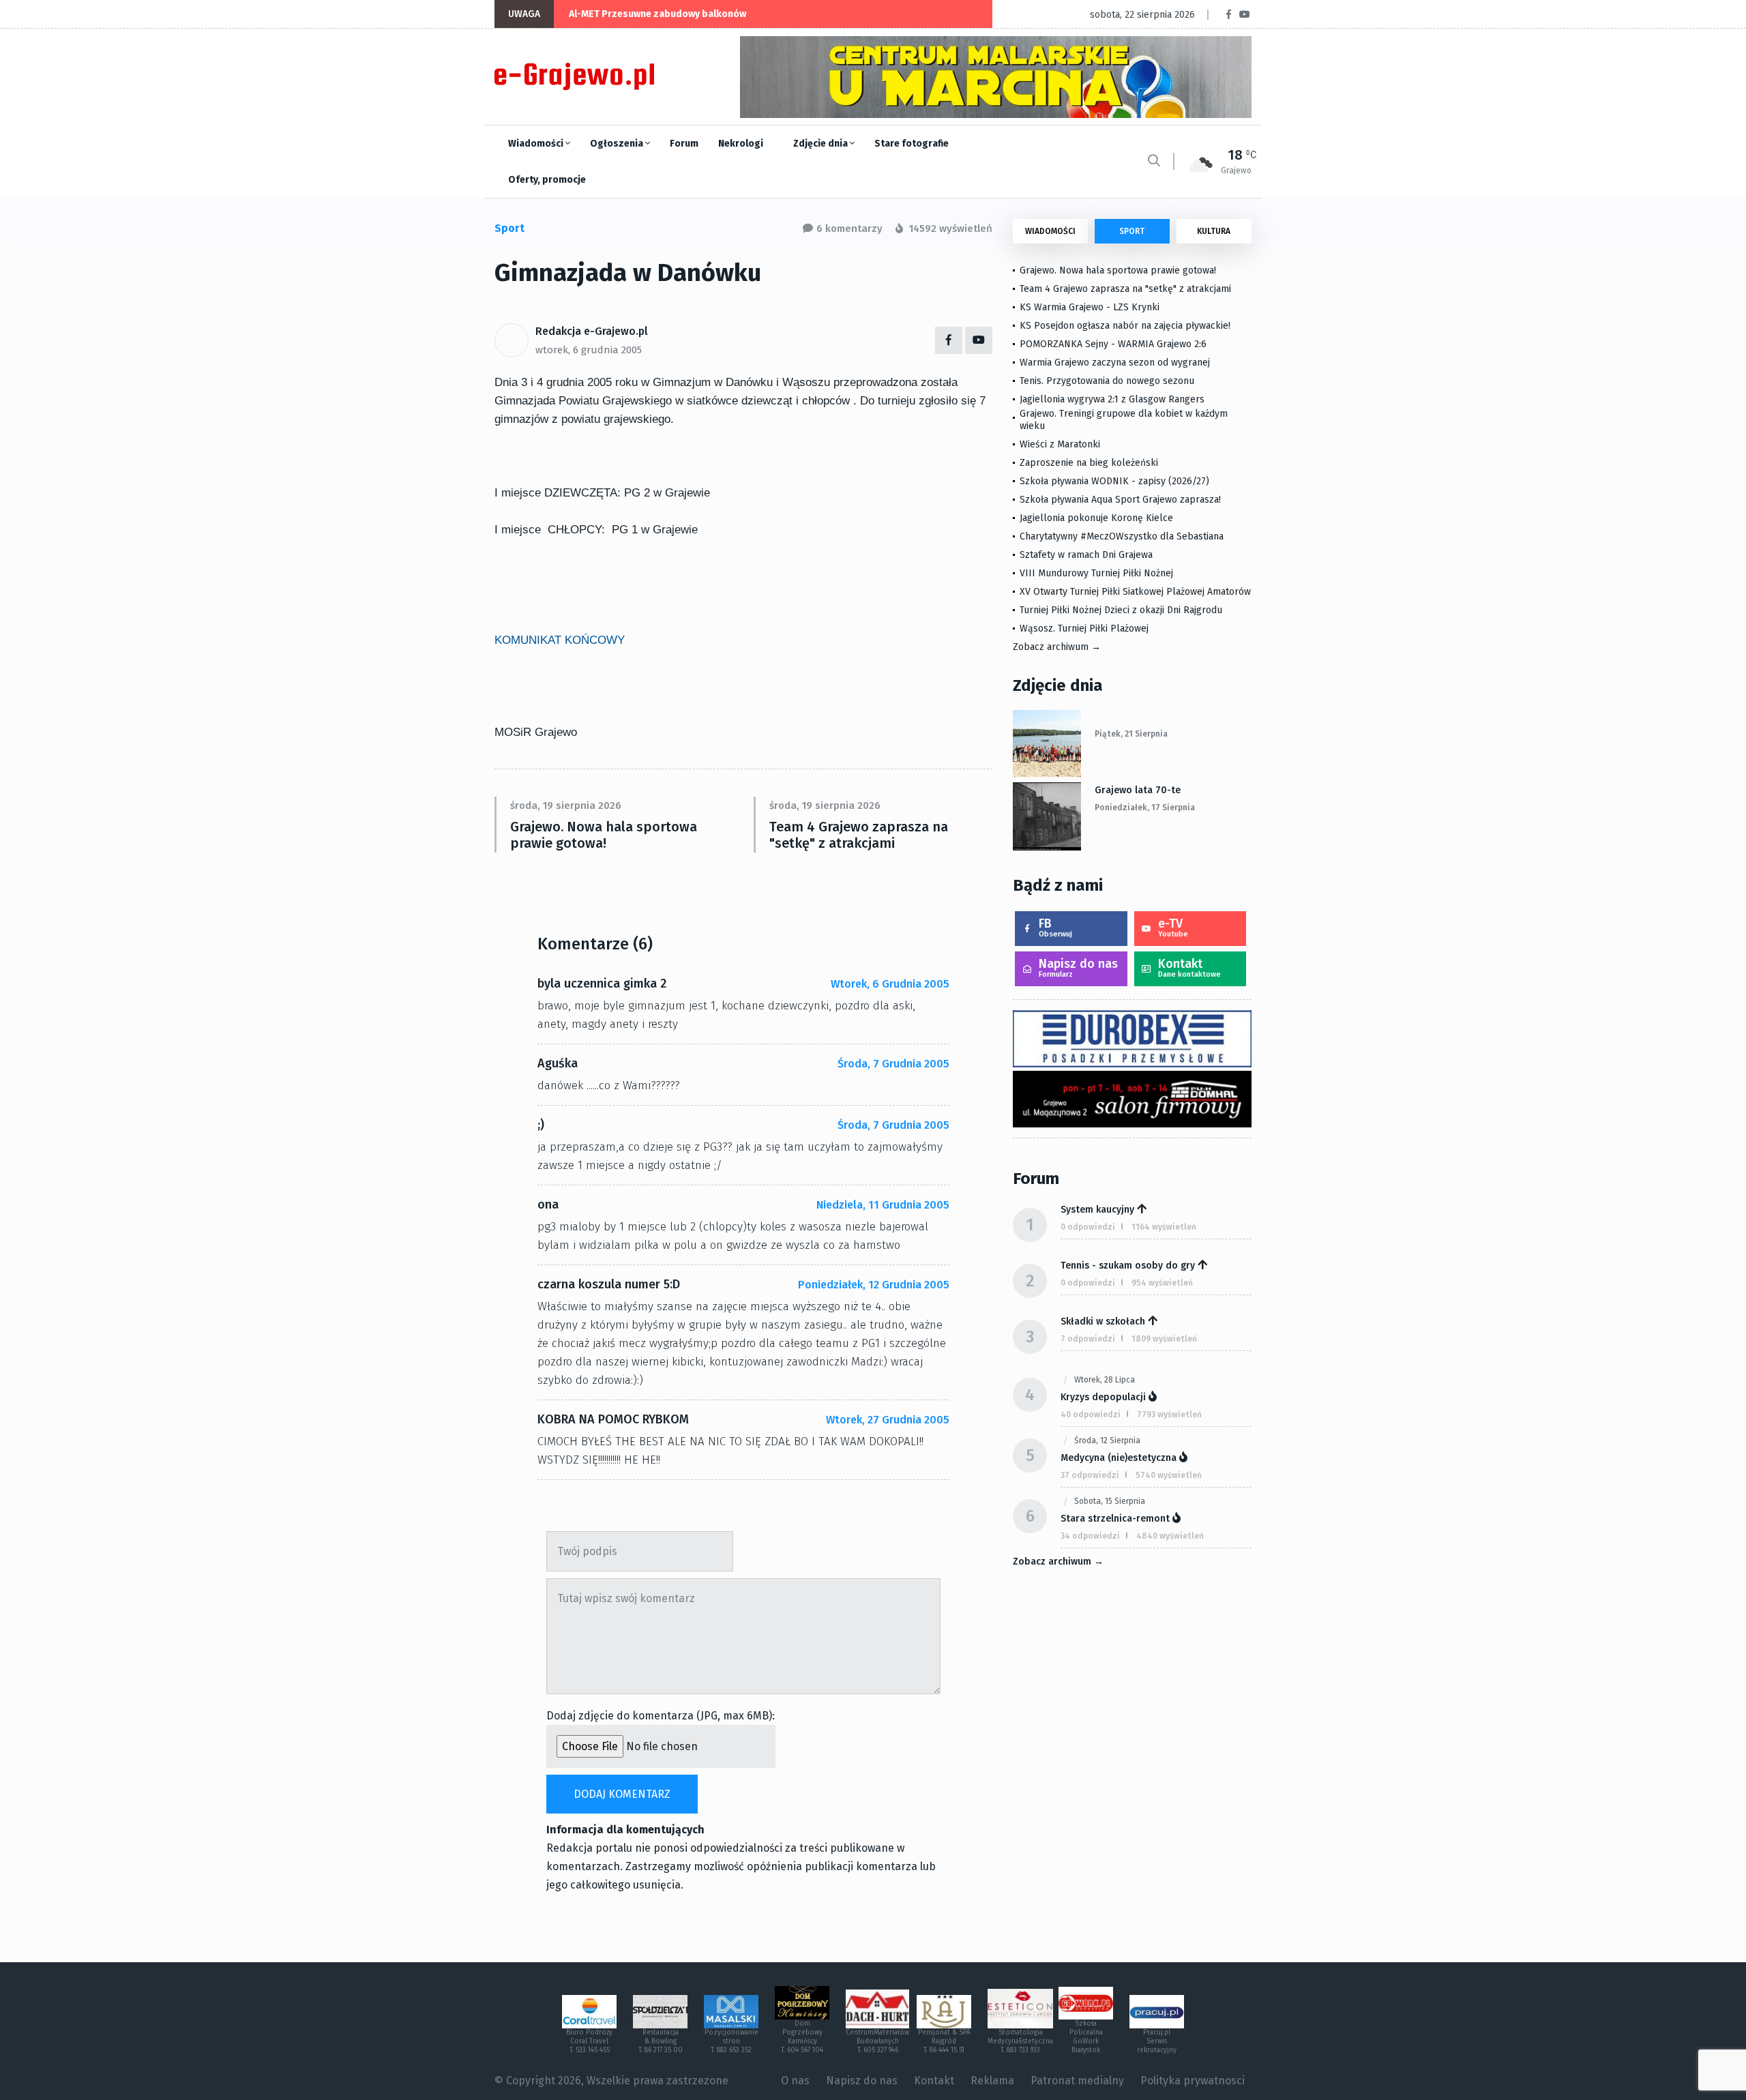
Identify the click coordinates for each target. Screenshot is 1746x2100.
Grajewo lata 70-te (1138, 790)
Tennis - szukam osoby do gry (1128, 1266)
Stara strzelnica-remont (1115, 1519)
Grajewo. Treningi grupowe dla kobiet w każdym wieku (1124, 420)
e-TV (1173, 927)
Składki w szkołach (1103, 1321)
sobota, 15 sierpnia (1110, 1501)
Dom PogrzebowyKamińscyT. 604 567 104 (802, 2037)
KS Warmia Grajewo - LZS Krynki (1090, 307)
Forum (684, 144)
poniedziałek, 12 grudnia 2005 (874, 1285)
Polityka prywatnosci (1193, 2081)
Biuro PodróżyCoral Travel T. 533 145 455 (589, 2041)
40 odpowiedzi (1091, 1415)
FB (1055, 927)
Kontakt (1189, 967)
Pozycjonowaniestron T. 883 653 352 (731, 2041)
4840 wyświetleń (1170, 1536)
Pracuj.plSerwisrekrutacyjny (1157, 2041)
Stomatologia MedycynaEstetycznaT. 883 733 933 (1020, 2041)
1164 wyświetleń (1164, 1227)
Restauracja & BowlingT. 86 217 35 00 (661, 2041)
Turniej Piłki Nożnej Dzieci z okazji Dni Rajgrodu (1121, 610)
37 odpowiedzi (1090, 1475)
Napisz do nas (1078, 967)
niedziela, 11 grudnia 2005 (883, 1205)
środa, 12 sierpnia (1107, 1440)
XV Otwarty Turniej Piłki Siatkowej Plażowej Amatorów (1135, 592)
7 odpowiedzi (1088, 1339)
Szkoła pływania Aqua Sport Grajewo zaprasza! (1120, 500)
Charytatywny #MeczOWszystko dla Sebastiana (1122, 536)
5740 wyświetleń (1169, 1475)
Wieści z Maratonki (1060, 444)
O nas (795, 2081)
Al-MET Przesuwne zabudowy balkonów (657, 14)
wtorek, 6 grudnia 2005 (589, 350)
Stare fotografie (912, 144)
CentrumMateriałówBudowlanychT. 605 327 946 (877, 2041)
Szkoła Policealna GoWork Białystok (1086, 2037)
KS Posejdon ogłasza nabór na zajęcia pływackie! (1128, 326)
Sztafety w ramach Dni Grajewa (1086, 555)
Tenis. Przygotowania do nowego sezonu (1107, 381)
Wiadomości (537, 144)
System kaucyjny (1097, 1210)
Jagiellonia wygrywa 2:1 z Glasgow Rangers (1112, 399)
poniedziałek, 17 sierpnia (1145, 808)
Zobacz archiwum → (1057, 647)
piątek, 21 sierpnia (1131, 734)
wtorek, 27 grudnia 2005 (888, 1420)
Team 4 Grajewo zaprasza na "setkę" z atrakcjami (859, 835)
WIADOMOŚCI (1050, 231)
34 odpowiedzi (1090, 1536)
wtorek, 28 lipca (1105, 1380)
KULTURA (1214, 231)
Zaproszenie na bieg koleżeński (1089, 463)
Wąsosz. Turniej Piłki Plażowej (1084, 628)
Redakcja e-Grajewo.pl (592, 331)
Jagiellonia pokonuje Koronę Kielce (1096, 518)
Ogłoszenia (618, 144)
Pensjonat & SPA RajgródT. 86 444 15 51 (944, 2041)
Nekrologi (741, 144)
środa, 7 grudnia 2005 (893, 1064)
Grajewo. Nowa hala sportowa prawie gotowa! (604, 835)
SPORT (1132, 231)
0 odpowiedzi (1088, 1227)
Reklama (992, 2081)
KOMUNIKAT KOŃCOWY (560, 640)
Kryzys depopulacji (1103, 1397)
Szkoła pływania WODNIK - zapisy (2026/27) (1114, 481)
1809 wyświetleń (1164, 1339)
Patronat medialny (1077, 2081)
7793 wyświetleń (1169, 1415)
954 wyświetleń (1162, 1283)
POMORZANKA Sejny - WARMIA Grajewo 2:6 (1113, 344)
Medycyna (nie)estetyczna (1119, 1458)
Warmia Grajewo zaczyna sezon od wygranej (1115, 363)
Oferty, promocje (547, 180)
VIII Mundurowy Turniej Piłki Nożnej (1096, 573)
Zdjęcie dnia (822, 144)
